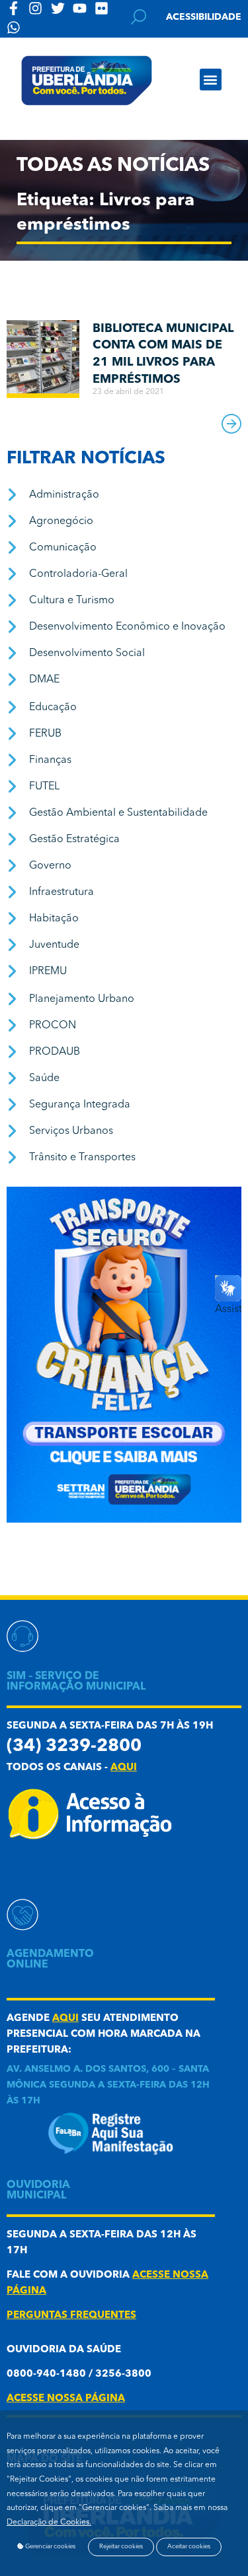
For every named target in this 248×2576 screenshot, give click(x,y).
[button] (211, 80)
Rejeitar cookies (121, 2547)
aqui (124, 1768)
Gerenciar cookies (50, 2547)
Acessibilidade (204, 17)
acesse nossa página (66, 2399)
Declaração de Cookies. (49, 2523)
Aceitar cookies (189, 2547)
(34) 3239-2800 (74, 1747)
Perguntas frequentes (71, 2316)
